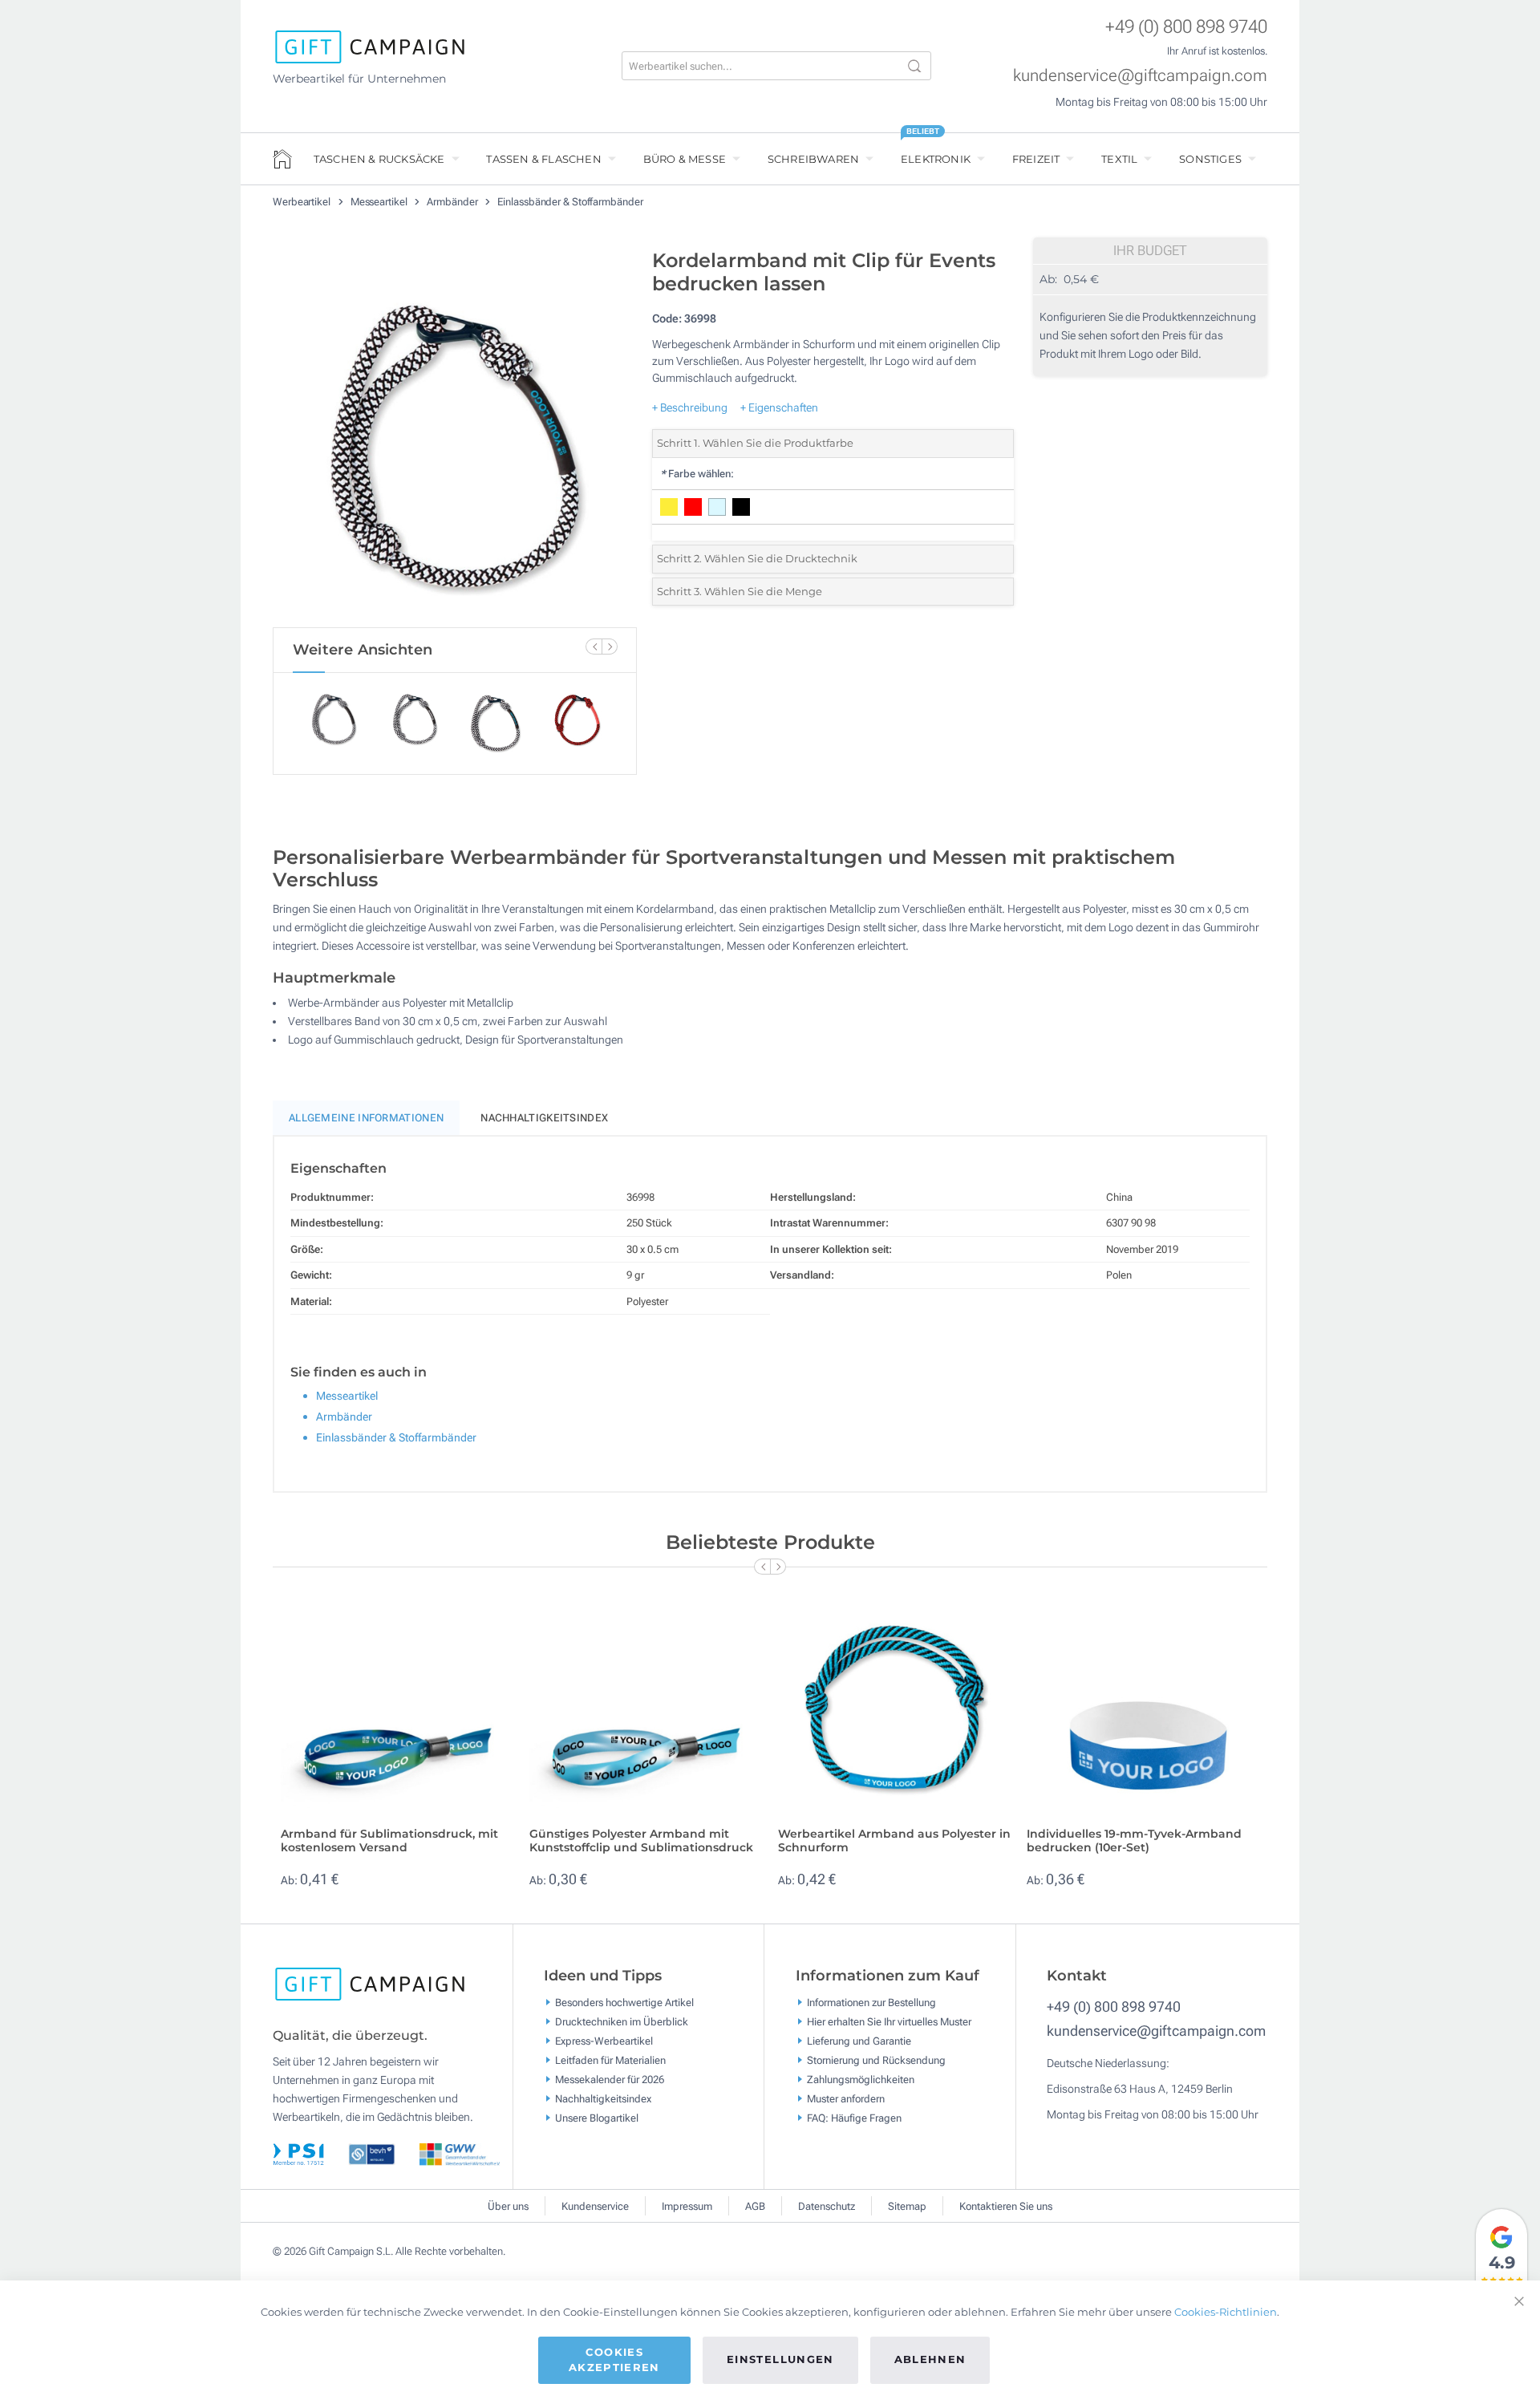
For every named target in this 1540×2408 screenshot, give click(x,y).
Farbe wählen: (697, 474)
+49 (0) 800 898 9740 (1186, 27)
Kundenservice (595, 2206)
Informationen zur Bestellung (871, 2003)
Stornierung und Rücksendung (876, 2060)
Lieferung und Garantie (859, 2041)
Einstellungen (780, 2359)
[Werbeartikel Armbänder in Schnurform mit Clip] (455, 434)
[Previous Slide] (594, 647)
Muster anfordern (846, 2099)
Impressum (687, 2206)
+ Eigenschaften (779, 407)
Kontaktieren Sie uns (1006, 2206)
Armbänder (453, 202)
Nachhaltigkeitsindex (544, 1118)
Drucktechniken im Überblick (622, 2022)
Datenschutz (827, 2206)
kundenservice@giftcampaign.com (1140, 75)
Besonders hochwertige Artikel (624, 2003)
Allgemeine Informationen (366, 1118)
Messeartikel (380, 202)
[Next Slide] (610, 647)
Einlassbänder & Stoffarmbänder (570, 202)
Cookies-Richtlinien (1226, 2312)
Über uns (508, 2206)
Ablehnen (930, 2359)
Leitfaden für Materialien (610, 2060)
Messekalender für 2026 (610, 2080)
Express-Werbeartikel (604, 2041)
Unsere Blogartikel (597, 2118)
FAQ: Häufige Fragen (854, 2118)
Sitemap (907, 2206)
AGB (755, 2206)
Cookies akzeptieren (614, 2360)
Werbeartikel (303, 202)
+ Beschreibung (690, 407)
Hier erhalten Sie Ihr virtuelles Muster (889, 2022)
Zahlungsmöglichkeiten (861, 2080)
